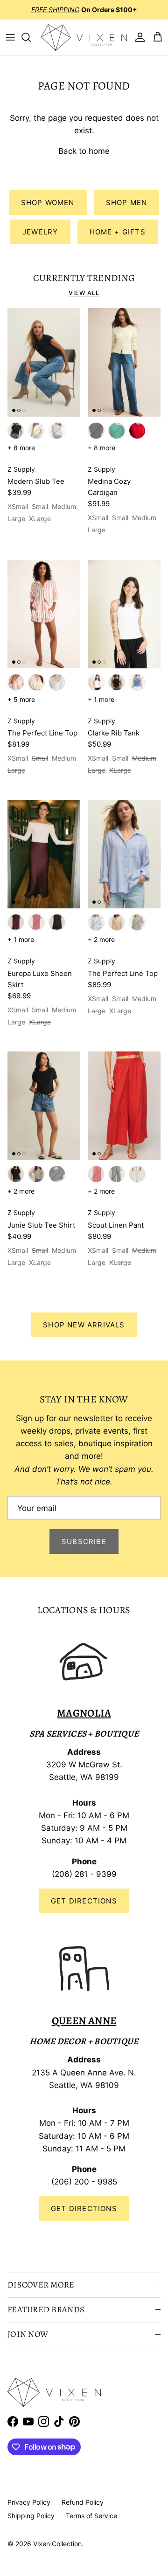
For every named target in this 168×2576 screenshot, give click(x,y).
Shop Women (48, 203)
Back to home (84, 151)
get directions (84, 2208)
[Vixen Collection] (84, 38)
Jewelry (40, 232)
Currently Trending (84, 278)
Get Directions (84, 1901)
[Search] (31, 37)
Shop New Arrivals (84, 1325)
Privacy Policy (29, 2502)
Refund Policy (83, 2502)
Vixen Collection (57, 2544)
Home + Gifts (118, 232)
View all (84, 293)
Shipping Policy (31, 2516)
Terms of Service (91, 2516)
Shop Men (127, 203)
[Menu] (10, 37)
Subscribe (84, 1542)
